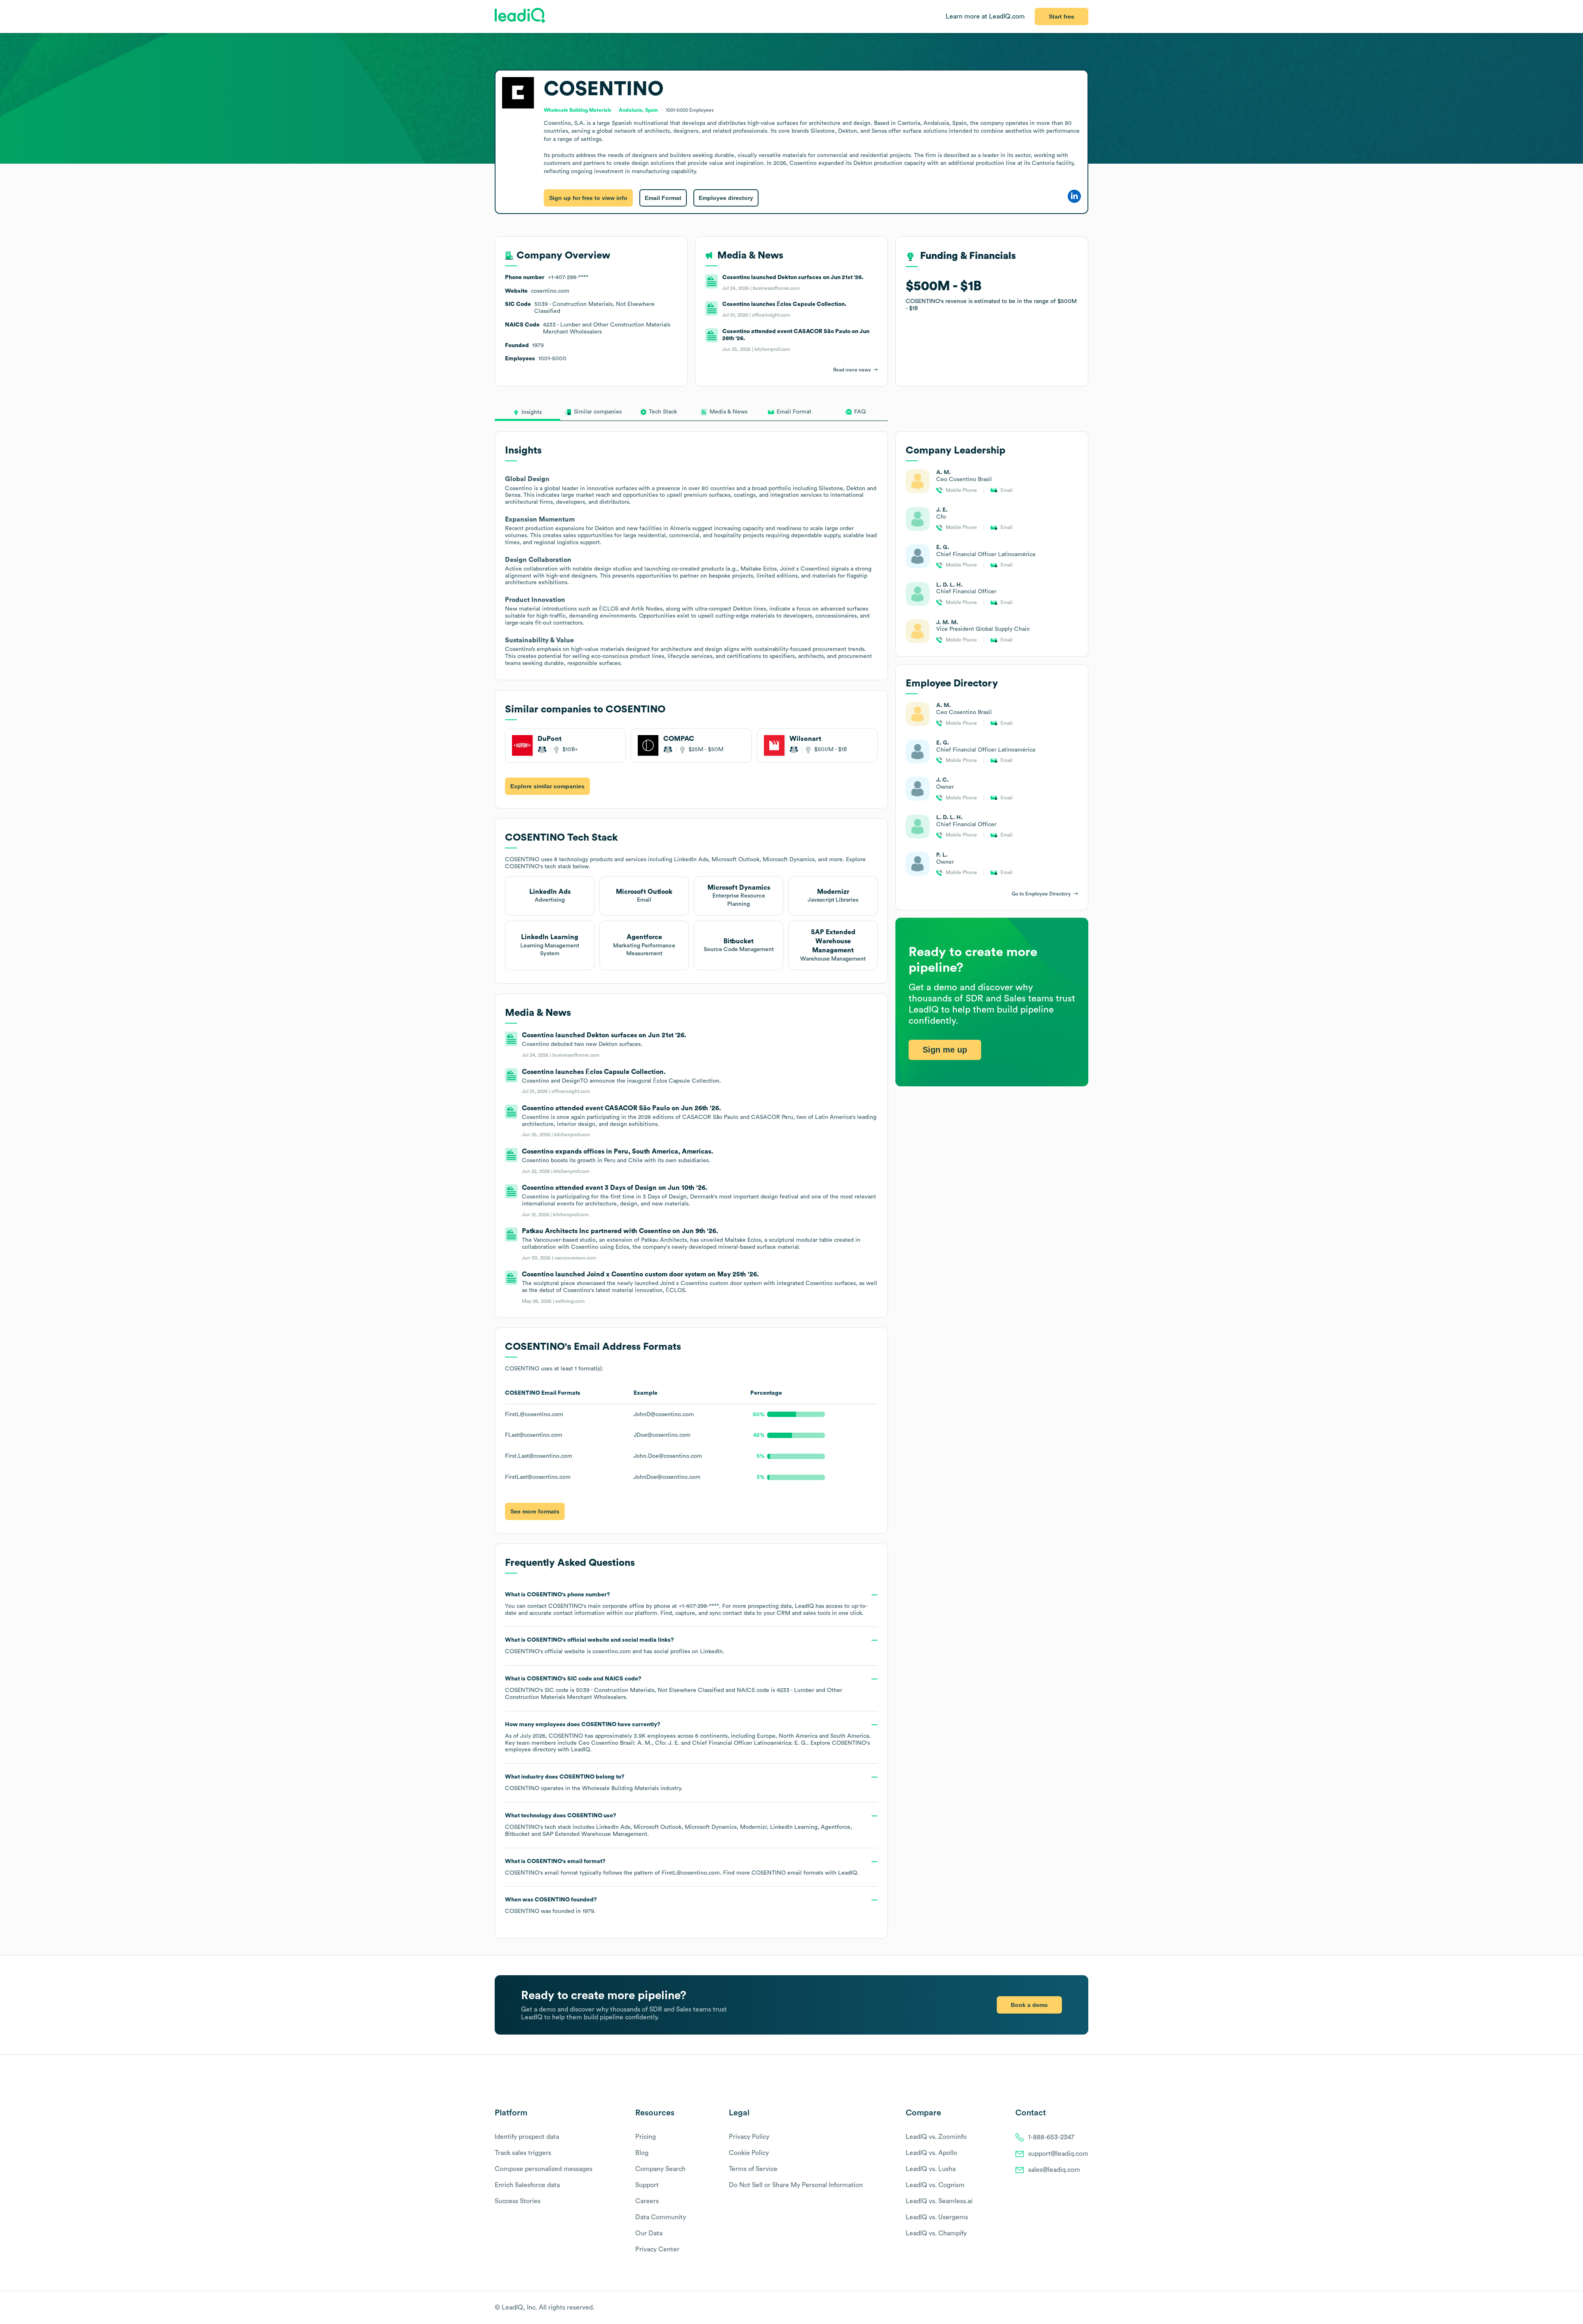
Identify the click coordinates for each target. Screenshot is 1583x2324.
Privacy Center (657, 2249)
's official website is (615, 1646)
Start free (1062, 16)
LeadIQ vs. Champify (936, 2233)
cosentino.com (612, 1652)
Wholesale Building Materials (620, 1788)
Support (647, 2185)
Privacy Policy (749, 2137)
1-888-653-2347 (1051, 2137)
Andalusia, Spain (638, 110)
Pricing (646, 2137)
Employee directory (726, 198)
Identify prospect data (527, 2137)
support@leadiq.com (1058, 2154)
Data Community (661, 2217)
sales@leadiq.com (1054, 2170)
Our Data (649, 2233)
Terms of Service (753, 2169)
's (674, 1688)
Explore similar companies (547, 786)
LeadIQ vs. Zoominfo (936, 2137)
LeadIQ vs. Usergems (937, 2217)
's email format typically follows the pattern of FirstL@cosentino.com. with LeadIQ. (682, 1867)
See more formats (535, 1511)
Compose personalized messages (544, 2169)
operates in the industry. (594, 1783)
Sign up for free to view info (588, 198)
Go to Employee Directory (1041, 894)
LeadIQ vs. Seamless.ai (939, 2201)
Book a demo (1029, 2005)
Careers (647, 2201)
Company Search (660, 2169)
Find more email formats (773, 1873)
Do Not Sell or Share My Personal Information (796, 2185)
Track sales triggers (523, 2153)
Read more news (852, 370)
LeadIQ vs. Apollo (931, 2153)
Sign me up (945, 1050)
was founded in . (551, 1906)
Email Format (663, 198)
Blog (642, 2153)
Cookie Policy (749, 2153)
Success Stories (518, 2201)
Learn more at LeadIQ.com (985, 16)
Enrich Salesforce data (527, 2185)
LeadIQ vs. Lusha (931, 2169)
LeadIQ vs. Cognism (935, 2185)
